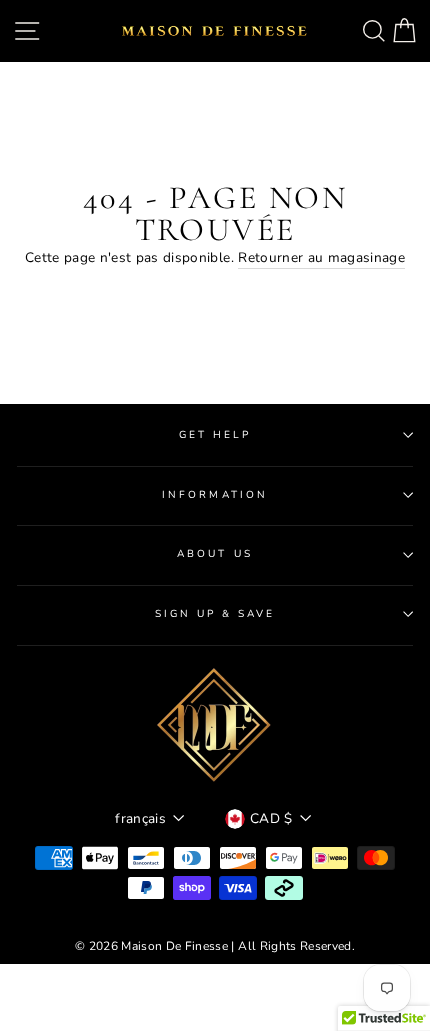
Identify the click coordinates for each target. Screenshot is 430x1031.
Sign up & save (215, 614)
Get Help (215, 435)
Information (215, 495)
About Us (214, 554)
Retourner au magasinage (321, 257)
